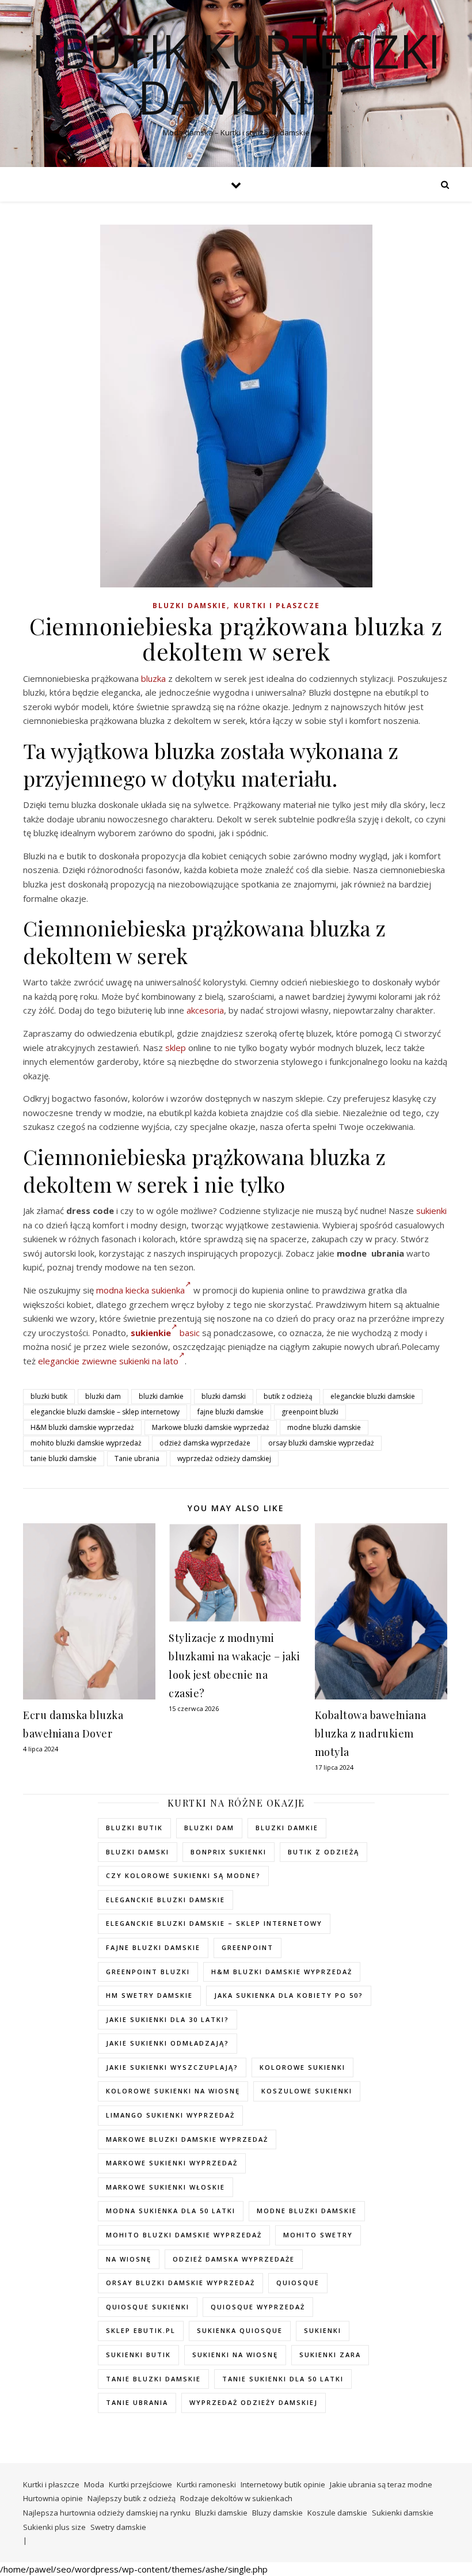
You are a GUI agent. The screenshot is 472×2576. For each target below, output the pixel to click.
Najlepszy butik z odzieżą (132, 2498)
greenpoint (248, 1947)
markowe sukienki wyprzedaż (172, 2163)
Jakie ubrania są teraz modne (381, 2484)
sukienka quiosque (240, 2330)
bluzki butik (49, 1396)
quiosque (298, 2283)
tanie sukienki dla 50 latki (283, 2379)
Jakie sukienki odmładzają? (168, 2043)
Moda (94, 2484)
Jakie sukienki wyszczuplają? (172, 2067)
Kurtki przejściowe (140, 2484)
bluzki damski (224, 1396)
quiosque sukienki (148, 2307)
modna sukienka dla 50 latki (171, 2211)
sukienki (431, 1211)
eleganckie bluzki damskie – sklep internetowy (105, 1412)
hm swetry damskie (149, 1995)
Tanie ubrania (137, 1458)
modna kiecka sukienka (140, 1290)
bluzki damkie (161, 1396)
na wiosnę (129, 2259)
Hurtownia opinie (53, 2498)
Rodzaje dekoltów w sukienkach (236, 2498)
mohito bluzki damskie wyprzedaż (86, 1443)
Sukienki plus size (54, 2527)
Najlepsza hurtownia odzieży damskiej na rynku (107, 2513)
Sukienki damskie (403, 2513)
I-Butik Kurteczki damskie (236, 74)
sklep (176, 1048)
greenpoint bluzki (310, 1412)
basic (190, 1333)
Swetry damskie (118, 2527)
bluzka (153, 678)
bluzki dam (103, 1396)
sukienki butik (138, 2355)
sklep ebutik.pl (141, 2330)
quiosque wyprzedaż (258, 2307)
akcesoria (205, 1010)
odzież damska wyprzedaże (205, 1443)
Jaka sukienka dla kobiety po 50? (289, 1995)
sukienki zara (330, 2355)
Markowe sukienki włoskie (165, 2187)
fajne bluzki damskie (231, 1412)
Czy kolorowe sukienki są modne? (183, 1875)
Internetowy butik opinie (283, 2484)
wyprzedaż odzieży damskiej (224, 1458)
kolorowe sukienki (302, 2067)
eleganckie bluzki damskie (373, 1396)
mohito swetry (318, 2235)
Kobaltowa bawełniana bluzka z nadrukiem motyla (371, 1733)
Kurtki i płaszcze (277, 606)
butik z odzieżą (288, 1396)
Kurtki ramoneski (206, 2484)
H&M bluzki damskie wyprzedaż (82, 1427)
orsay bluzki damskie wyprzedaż (321, 1443)
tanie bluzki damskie (64, 1458)
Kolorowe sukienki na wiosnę (173, 2091)
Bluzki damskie (190, 606)
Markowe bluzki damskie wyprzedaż (211, 1427)
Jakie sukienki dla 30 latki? (168, 2019)
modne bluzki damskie (324, 1427)
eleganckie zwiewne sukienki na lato (108, 1361)
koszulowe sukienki (307, 2091)
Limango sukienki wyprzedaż (170, 2115)
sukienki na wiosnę (235, 2355)
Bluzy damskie (277, 2513)
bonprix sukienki (229, 1852)
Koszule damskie (337, 2513)
